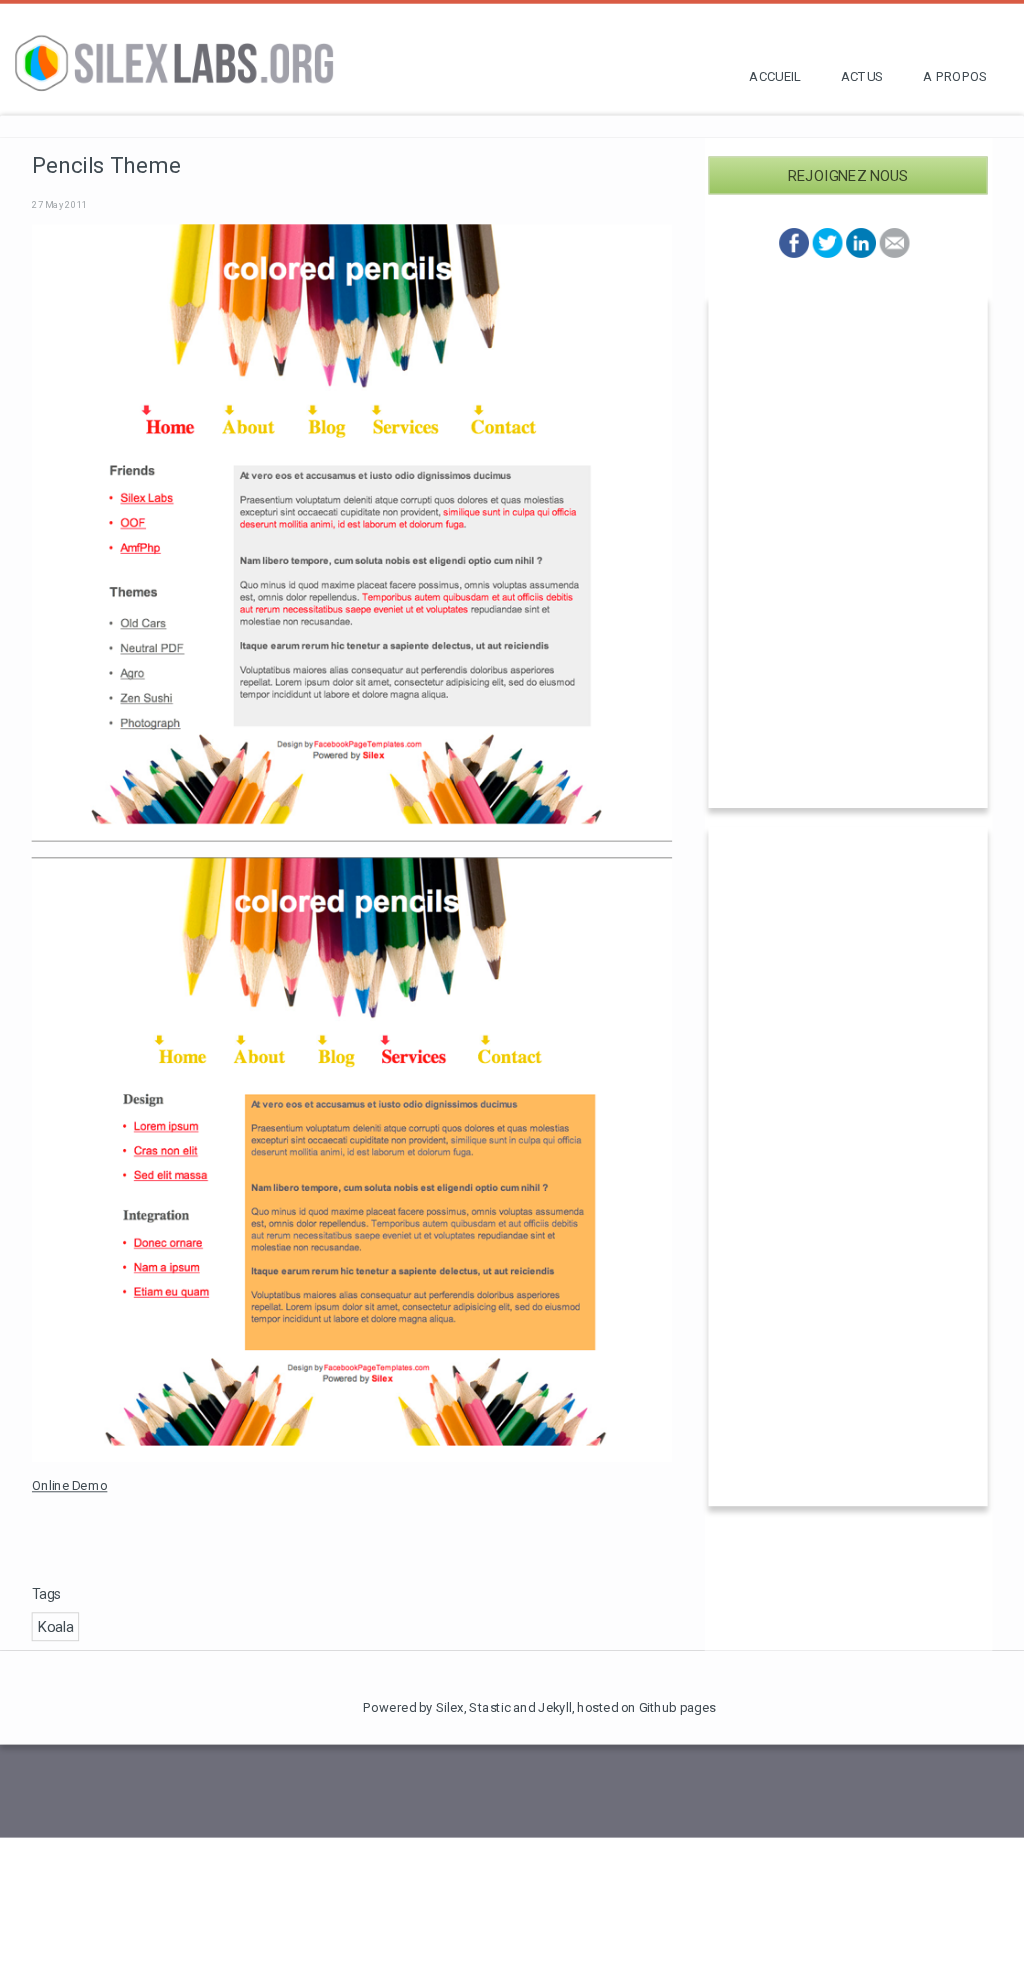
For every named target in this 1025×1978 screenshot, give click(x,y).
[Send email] (894, 253)
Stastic (489, 1707)
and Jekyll (542, 1707)
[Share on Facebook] (794, 253)
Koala (56, 1627)
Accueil (774, 76)
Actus (862, 76)
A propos (955, 76)
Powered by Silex (413, 1707)
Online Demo (69, 1486)
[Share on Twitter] (827, 253)
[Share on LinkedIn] (861, 253)
